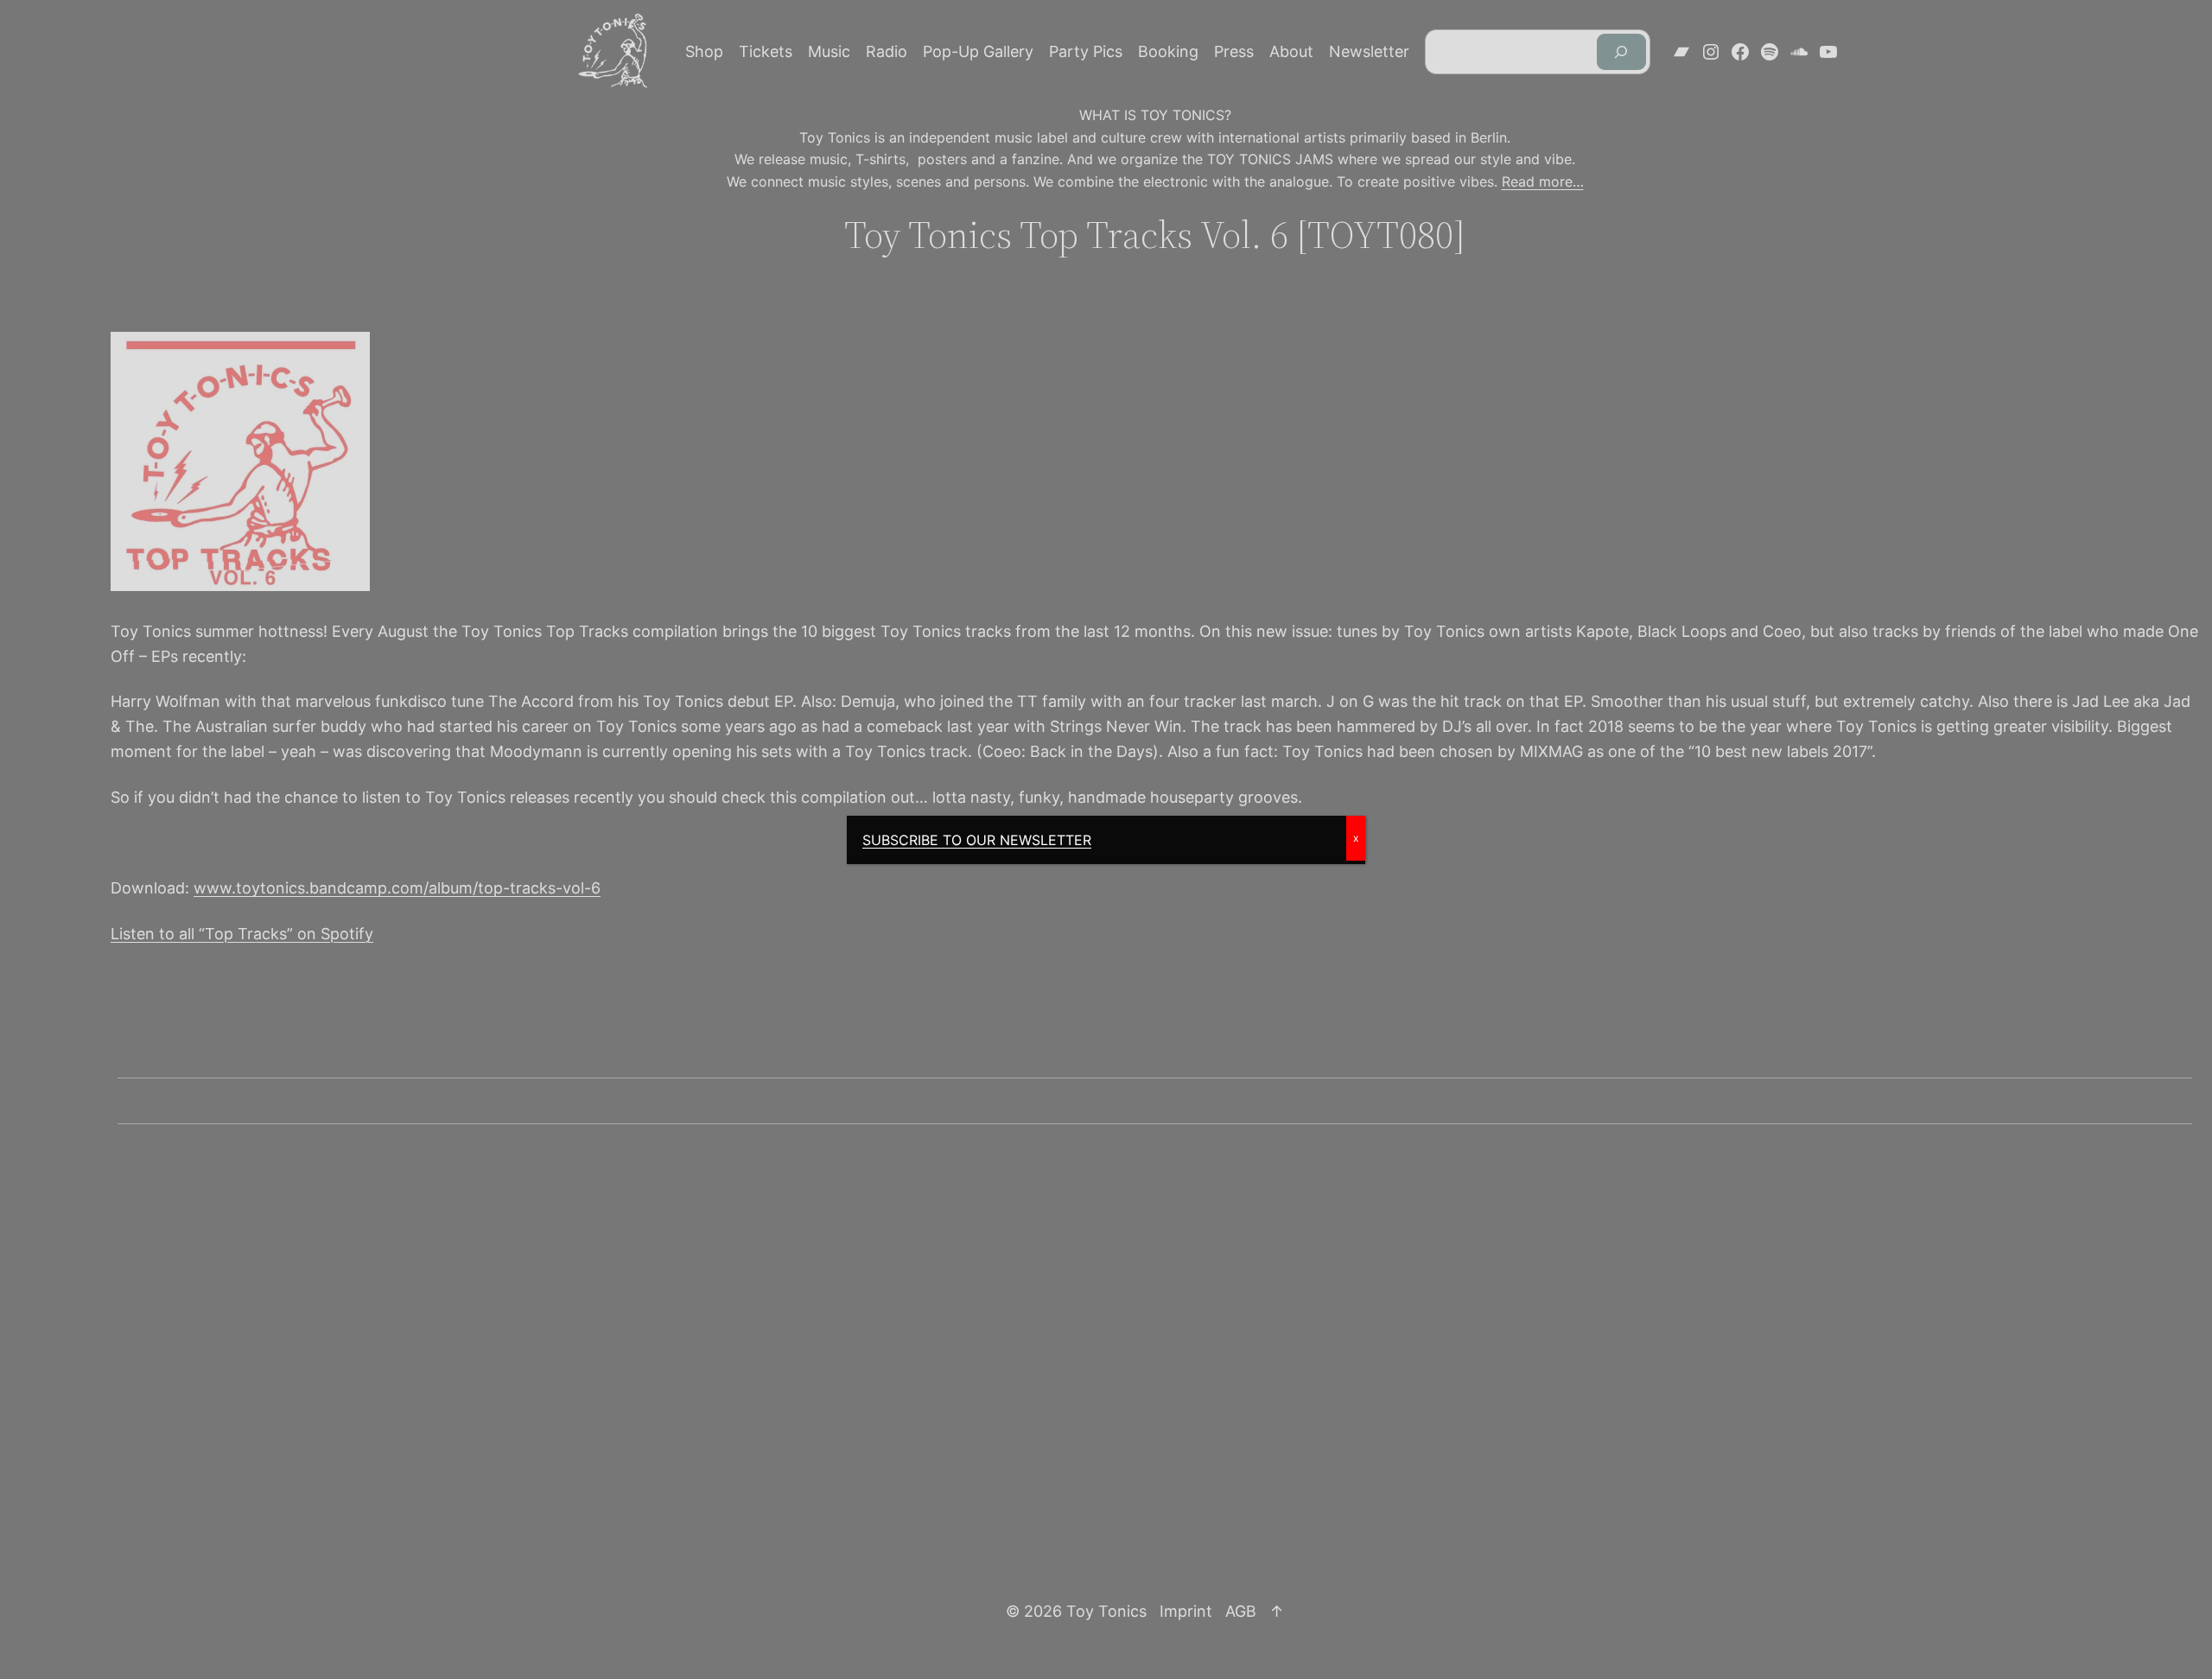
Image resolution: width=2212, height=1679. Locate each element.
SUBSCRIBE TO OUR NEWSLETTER (977, 840)
